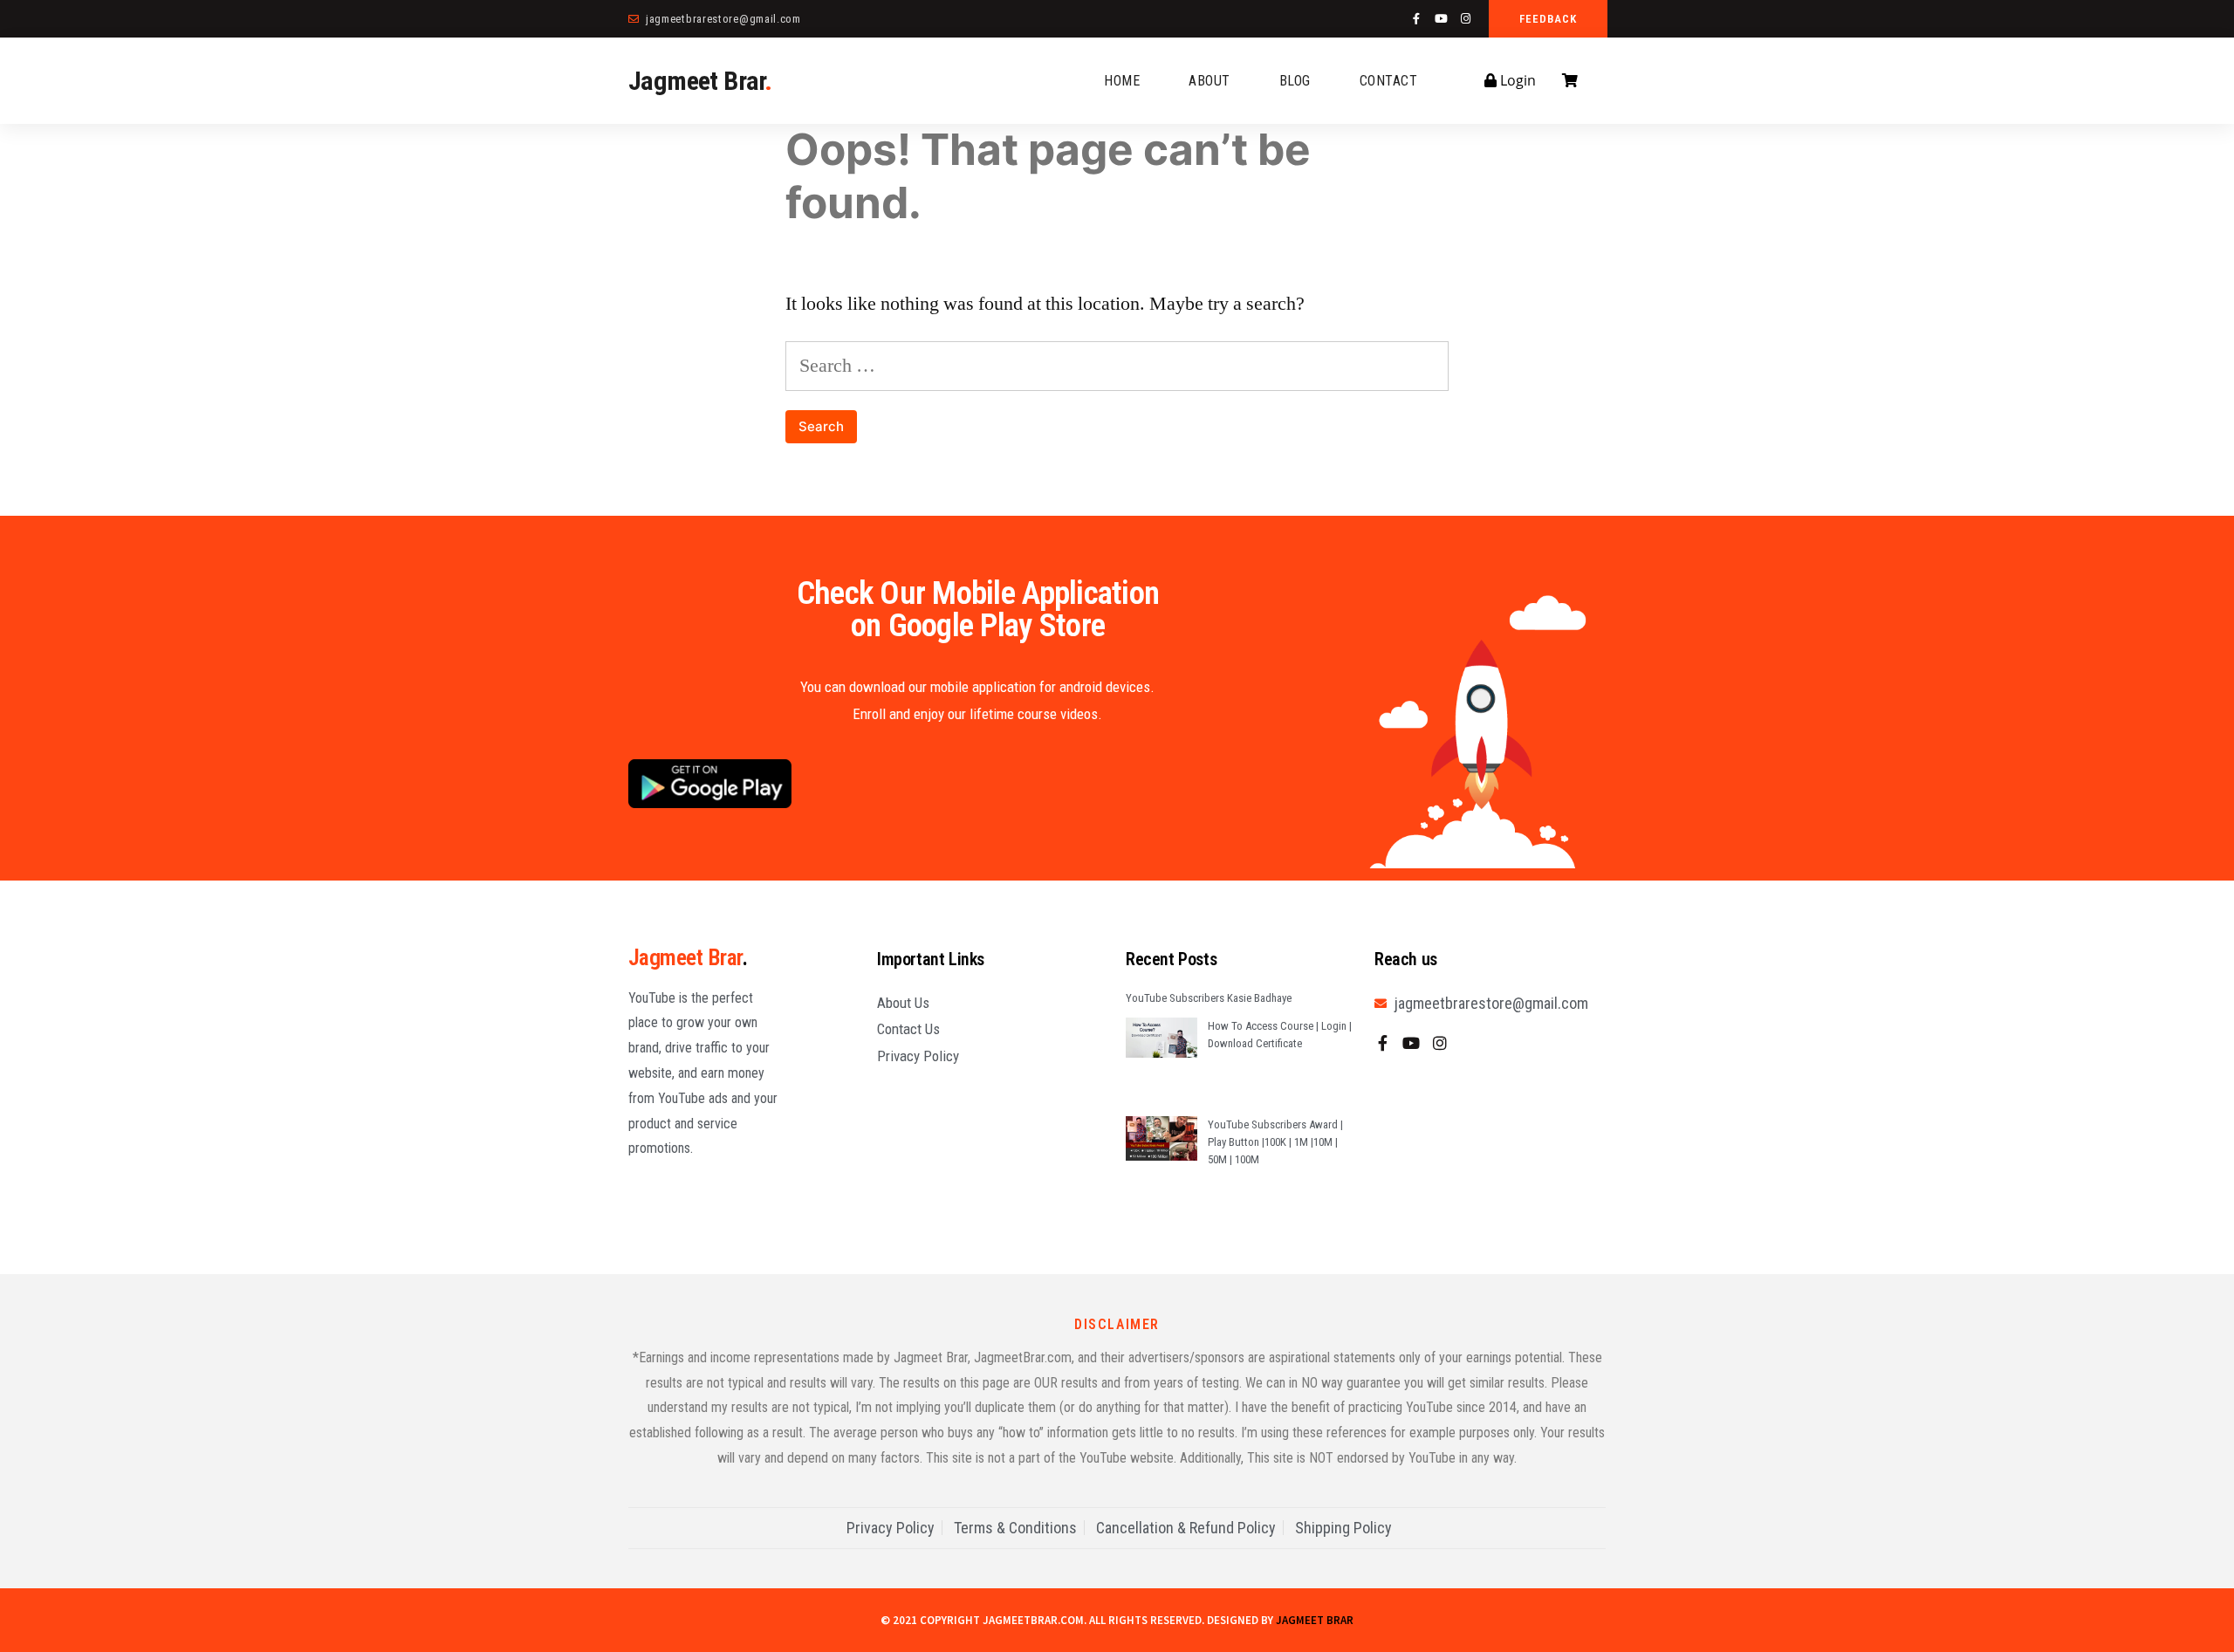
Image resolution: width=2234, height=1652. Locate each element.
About (1210, 81)
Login (1516, 80)
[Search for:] (1117, 366)
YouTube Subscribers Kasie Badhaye (1209, 998)
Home (1122, 81)
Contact (1389, 81)
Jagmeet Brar (700, 81)
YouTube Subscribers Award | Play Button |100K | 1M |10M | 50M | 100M (1275, 1142)
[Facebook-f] (1417, 19)
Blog (1295, 81)
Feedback (1548, 19)
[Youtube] (1441, 19)
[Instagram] (1466, 19)
